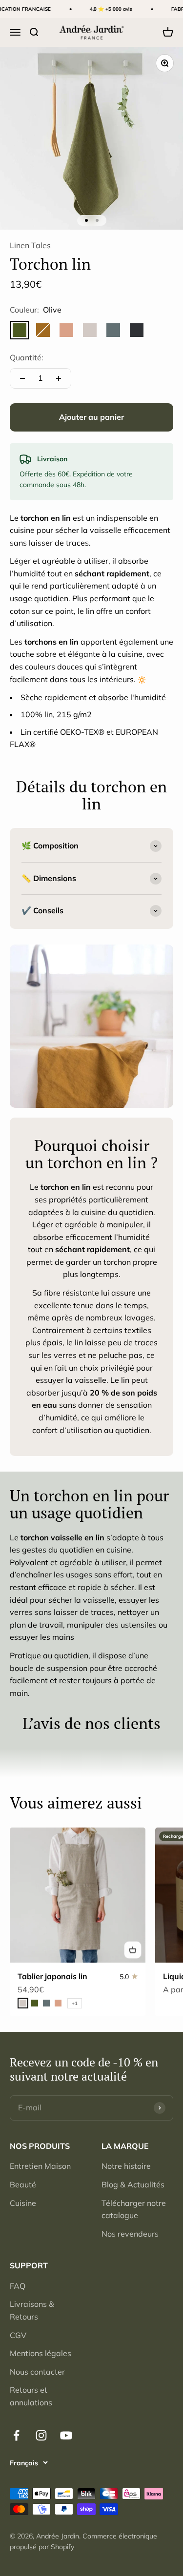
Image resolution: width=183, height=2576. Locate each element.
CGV (18, 2335)
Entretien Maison (40, 2166)
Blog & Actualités (133, 2184)
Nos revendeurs (130, 2234)
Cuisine (23, 2203)
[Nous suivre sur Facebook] (16, 2435)
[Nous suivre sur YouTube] (66, 2435)
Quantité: (27, 357)
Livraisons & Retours (32, 2310)
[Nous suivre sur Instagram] (41, 2435)
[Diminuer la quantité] (22, 378)
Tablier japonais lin (52, 1976)
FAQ (18, 2286)
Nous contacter (37, 2372)
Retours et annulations (31, 2396)
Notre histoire (126, 2166)
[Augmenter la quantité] (59, 378)
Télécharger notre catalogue (134, 2209)
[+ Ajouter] (133, 1950)
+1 (75, 2003)
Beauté (23, 2184)
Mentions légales (41, 2353)
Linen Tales (30, 245)
